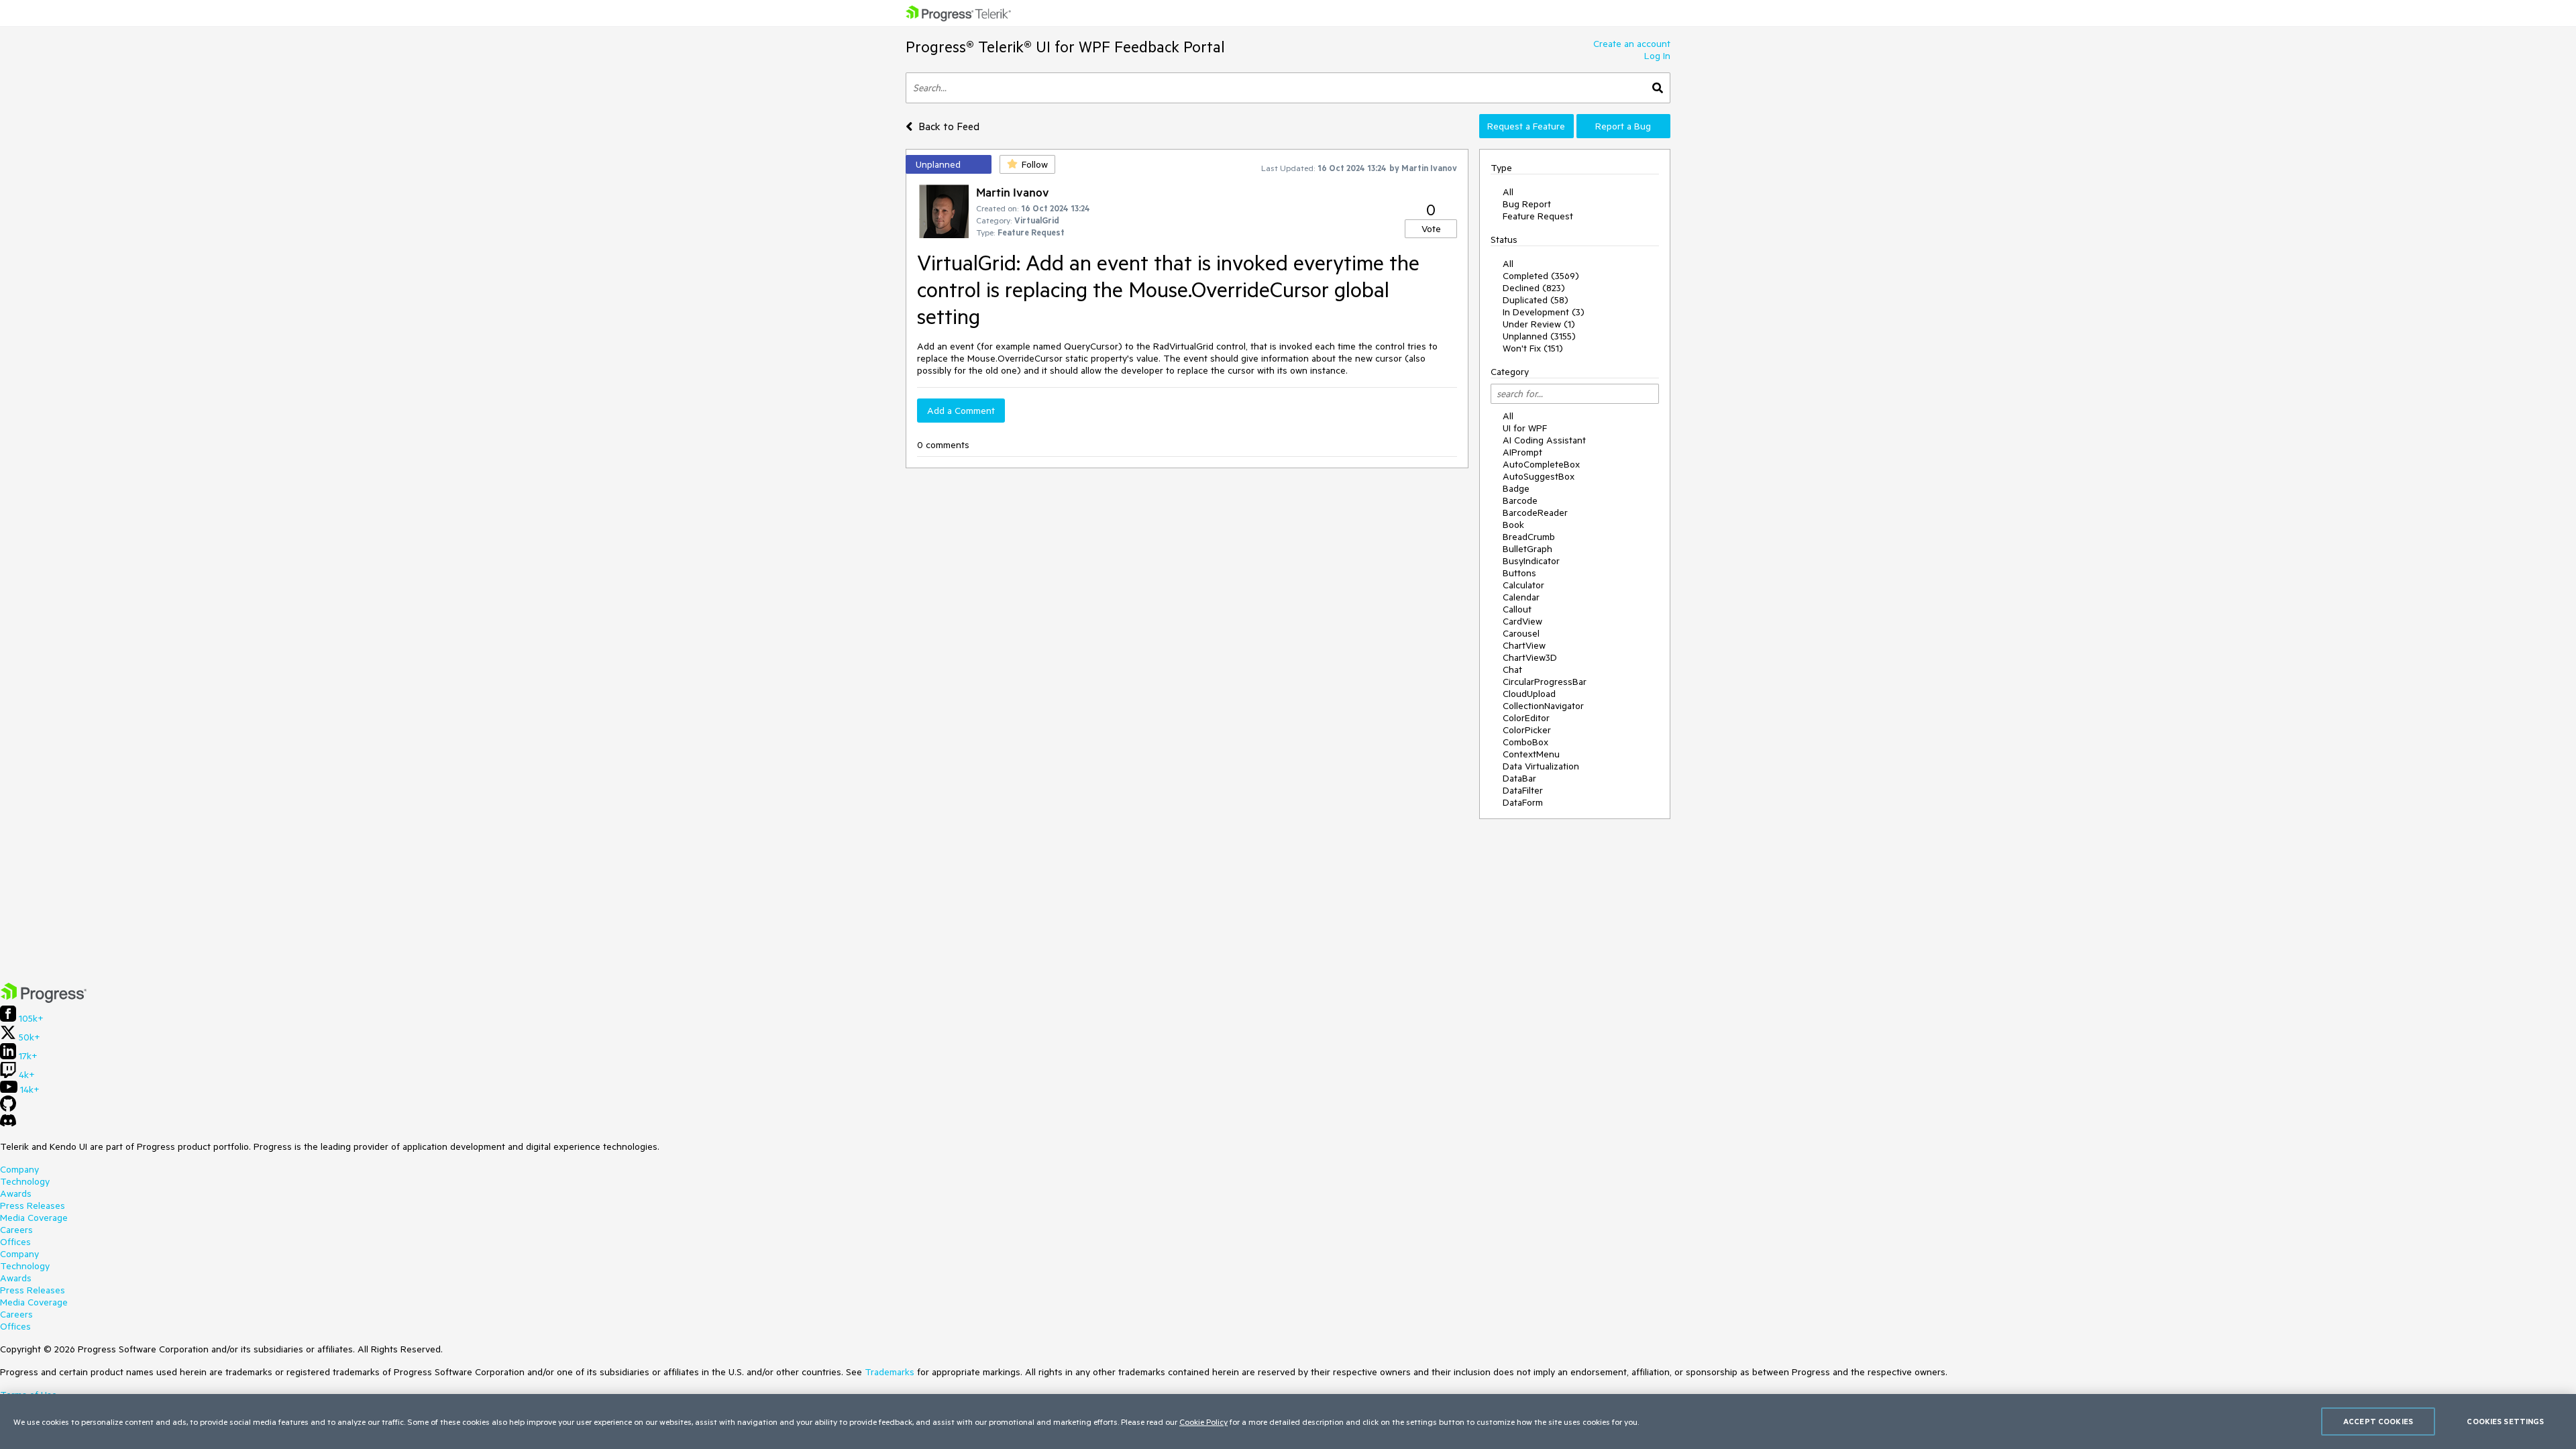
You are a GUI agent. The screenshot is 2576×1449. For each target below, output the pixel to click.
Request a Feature (1526, 126)
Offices (15, 1242)
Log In (1657, 56)
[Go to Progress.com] (44, 1000)
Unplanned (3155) (1539, 336)
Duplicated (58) (1536, 300)
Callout (1517, 609)
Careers (16, 1230)
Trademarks (890, 1372)
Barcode (1520, 500)
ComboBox (1525, 742)
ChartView (1524, 645)
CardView (1522, 621)
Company (19, 1169)
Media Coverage (34, 1218)
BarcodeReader (1535, 513)
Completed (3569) (1541, 276)
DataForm (1523, 802)
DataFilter (1523, 790)
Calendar (1521, 597)
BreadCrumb (1529, 537)
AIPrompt (1522, 452)
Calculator (1523, 585)
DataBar (1519, 778)
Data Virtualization (1541, 766)
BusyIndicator (1531, 561)
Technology (25, 1181)
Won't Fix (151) (1533, 348)
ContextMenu (1531, 754)
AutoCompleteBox (1541, 464)
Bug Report (1527, 204)
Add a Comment (961, 411)
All (1508, 192)
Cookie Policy (1203, 1421)
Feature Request (1538, 216)
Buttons (1519, 573)
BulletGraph (1527, 549)
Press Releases (33, 1205)
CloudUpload (1529, 694)
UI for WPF (1525, 428)
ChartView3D (1530, 657)
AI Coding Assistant (1544, 440)
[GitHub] (8, 1108)
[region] (1288, 1421)
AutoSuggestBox (1539, 476)
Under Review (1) (1539, 324)
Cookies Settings (2505, 1421)
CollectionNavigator (1543, 706)
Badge (1516, 488)
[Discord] (8, 1124)
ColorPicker (1527, 730)
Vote (1431, 229)
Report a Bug (1623, 126)
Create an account (1632, 44)
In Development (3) (1544, 312)
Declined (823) (1534, 288)
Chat (1512, 669)
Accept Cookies (2378, 1421)
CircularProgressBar (1545, 682)
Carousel (1521, 633)
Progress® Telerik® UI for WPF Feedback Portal (1065, 47)
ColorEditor (1526, 718)
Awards (16, 1193)
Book (1513, 525)
